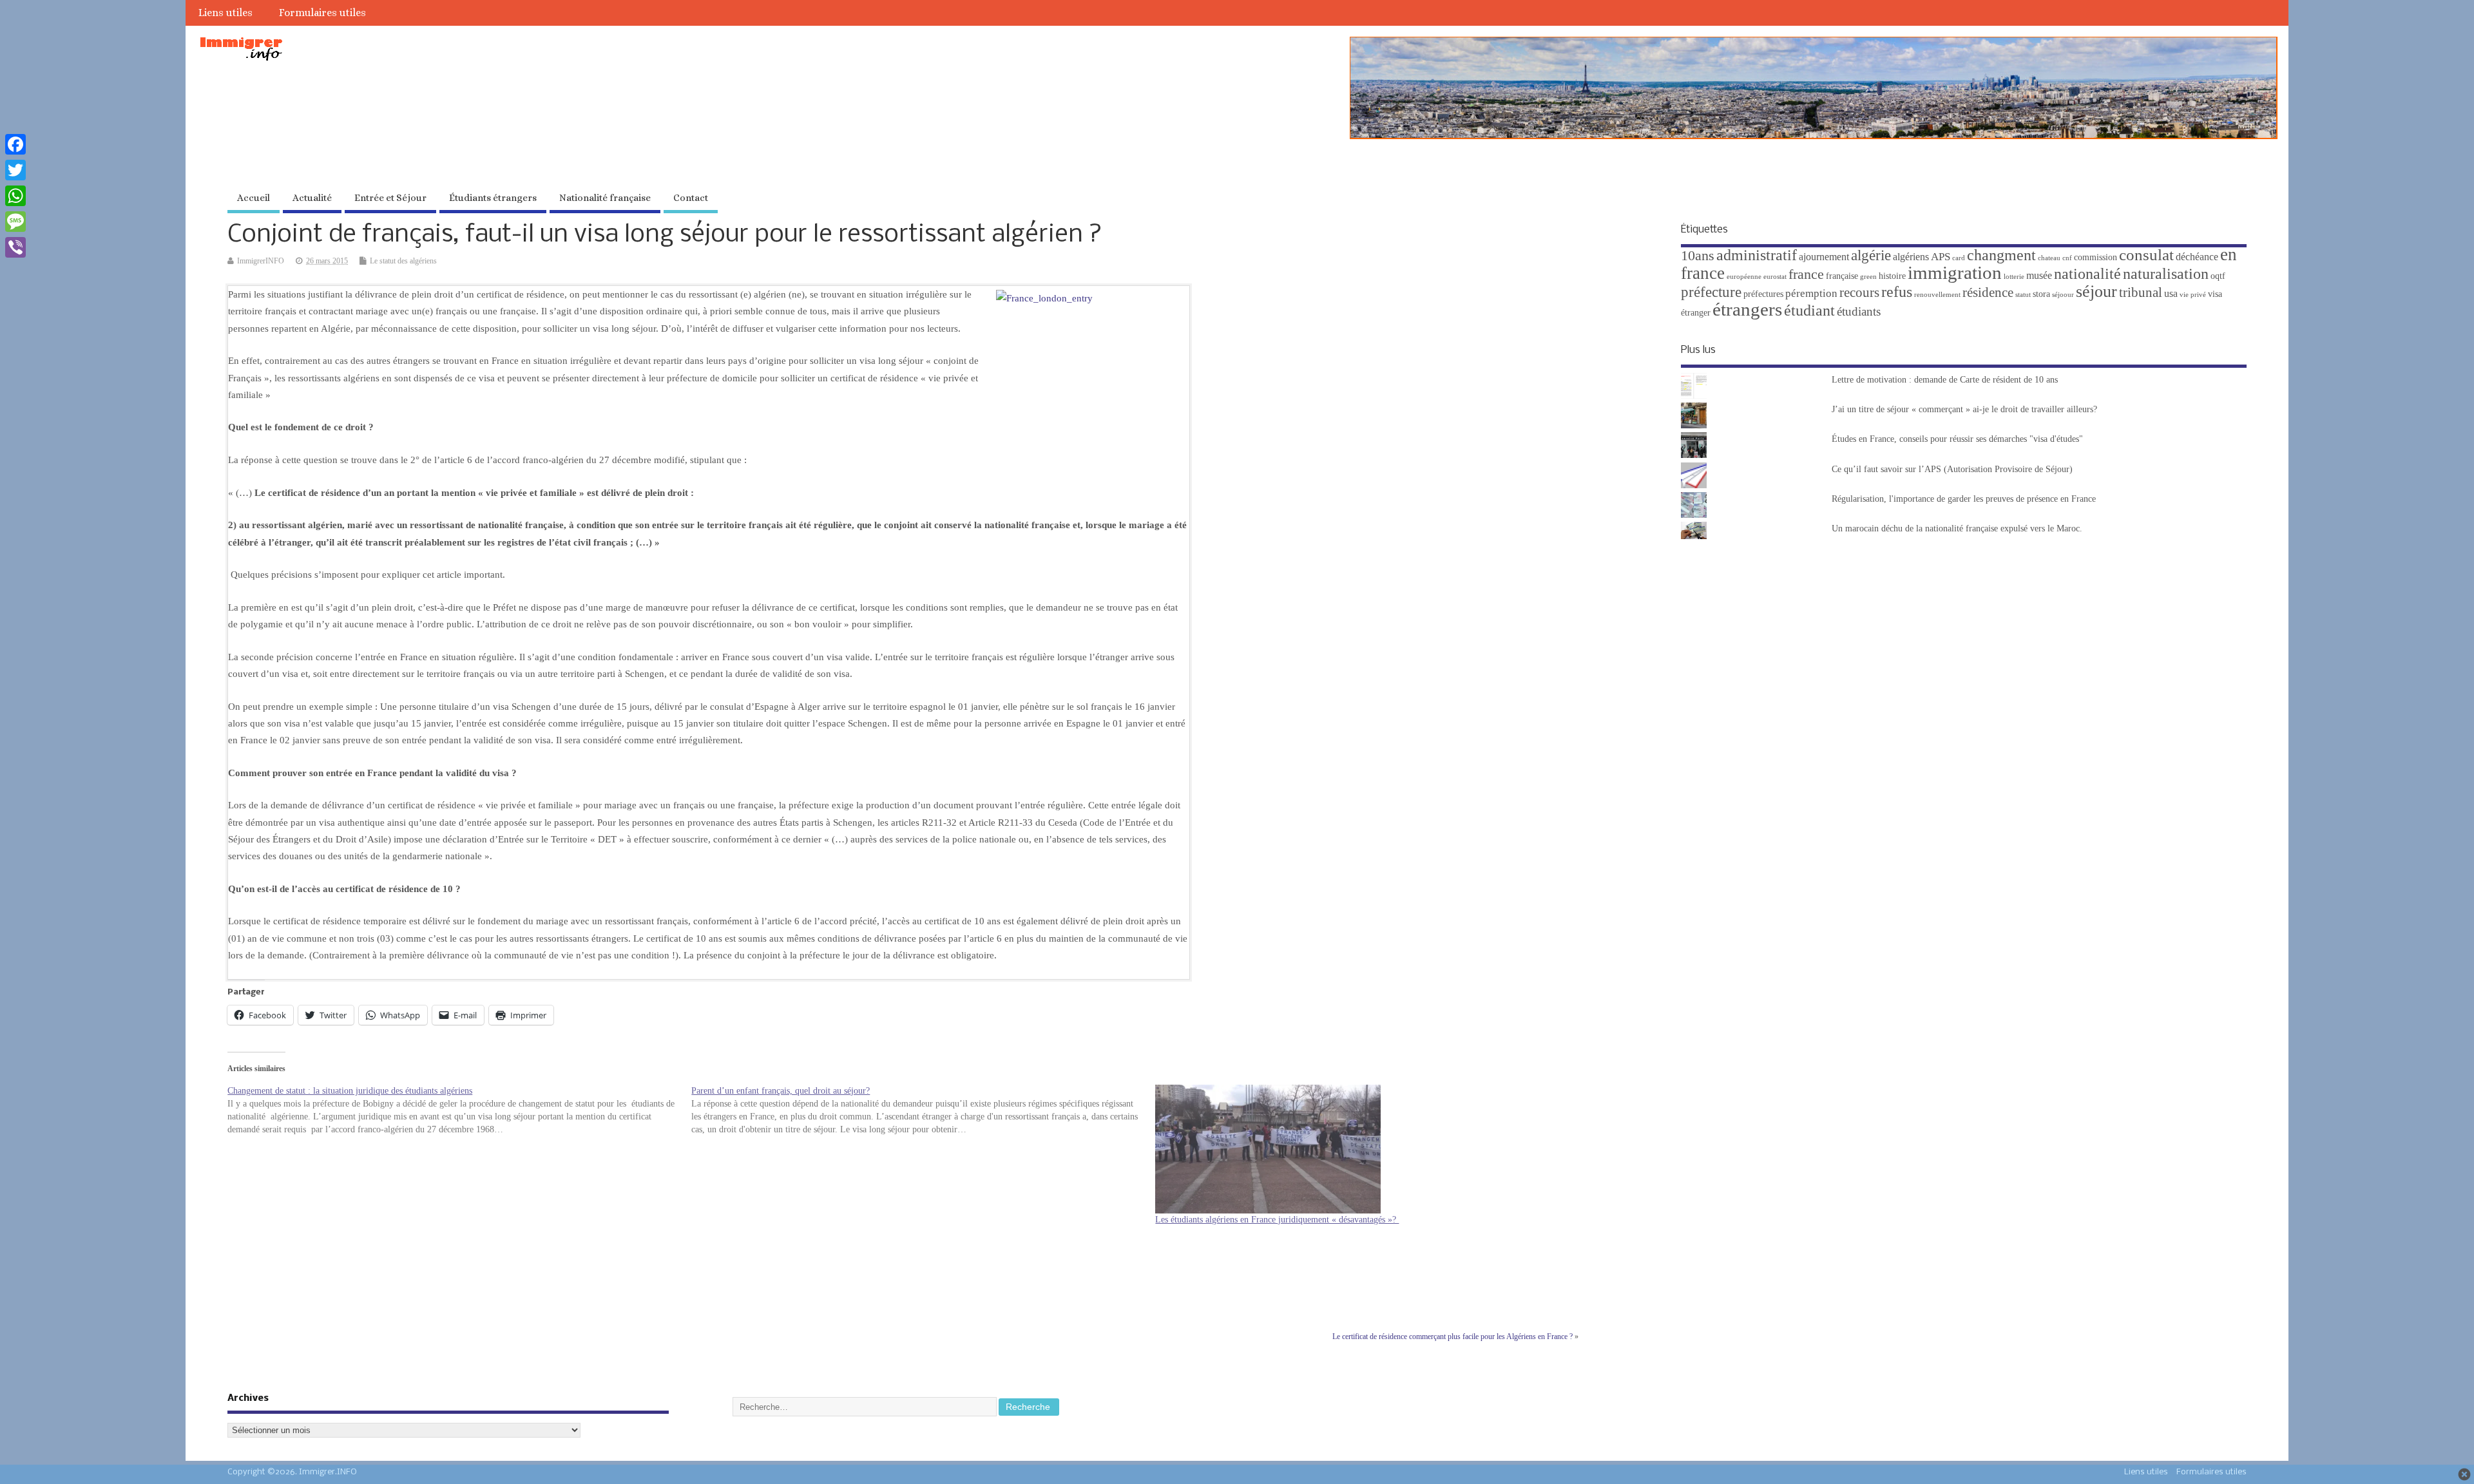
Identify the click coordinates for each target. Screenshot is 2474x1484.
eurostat (1775, 277)
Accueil (254, 198)
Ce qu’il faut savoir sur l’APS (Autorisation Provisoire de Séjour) (1952, 469)
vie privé (2193, 295)
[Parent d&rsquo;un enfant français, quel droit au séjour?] (923, 1110)
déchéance (2197, 257)
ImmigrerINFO (261, 261)
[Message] (15, 222)
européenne (1744, 277)
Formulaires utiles (322, 13)
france (1806, 274)
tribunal (2141, 292)
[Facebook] (15, 144)
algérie (1871, 255)
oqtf (2218, 276)
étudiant (1809, 310)
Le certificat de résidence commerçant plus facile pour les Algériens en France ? (1453, 1337)
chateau (2049, 258)
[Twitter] (15, 170)
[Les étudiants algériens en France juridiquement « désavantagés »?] (1381, 1149)
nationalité (2087, 274)
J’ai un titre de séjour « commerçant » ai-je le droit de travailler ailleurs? (1964, 409)
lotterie (2014, 277)
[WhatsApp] (15, 196)
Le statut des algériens (403, 261)
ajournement (1824, 257)
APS (1941, 257)
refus (1897, 292)
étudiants (1859, 311)
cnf (2067, 258)
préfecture (1711, 292)
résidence (1988, 292)
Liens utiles (225, 13)
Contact (691, 198)
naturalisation (2166, 274)
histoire (1892, 276)
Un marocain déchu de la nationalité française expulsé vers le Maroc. (1957, 528)
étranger (1696, 313)
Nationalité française (605, 198)
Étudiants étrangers (493, 198)
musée (2039, 275)
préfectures (1763, 294)
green (1868, 277)
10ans (1698, 256)
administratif (1757, 255)
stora (2041, 294)
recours (1859, 292)
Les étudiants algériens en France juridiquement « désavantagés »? (1277, 1220)
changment (2001, 255)
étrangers (1747, 309)
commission (2095, 257)
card (1959, 258)
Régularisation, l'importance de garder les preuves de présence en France (1964, 499)
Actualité (312, 198)
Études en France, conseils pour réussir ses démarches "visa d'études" (1957, 439)
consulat (2146, 255)
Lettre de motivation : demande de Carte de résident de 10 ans (1945, 380)
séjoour (2063, 295)
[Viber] (15, 247)
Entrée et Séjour (390, 198)
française (1842, 276)
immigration (1955, 272)
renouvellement (1937, 295)
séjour (2096, 291)
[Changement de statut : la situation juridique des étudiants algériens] (459, 1110)
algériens (1911, 257)
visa (2215, 294)
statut (2023, 295)
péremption (1811, 293)
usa (2171, 293)
